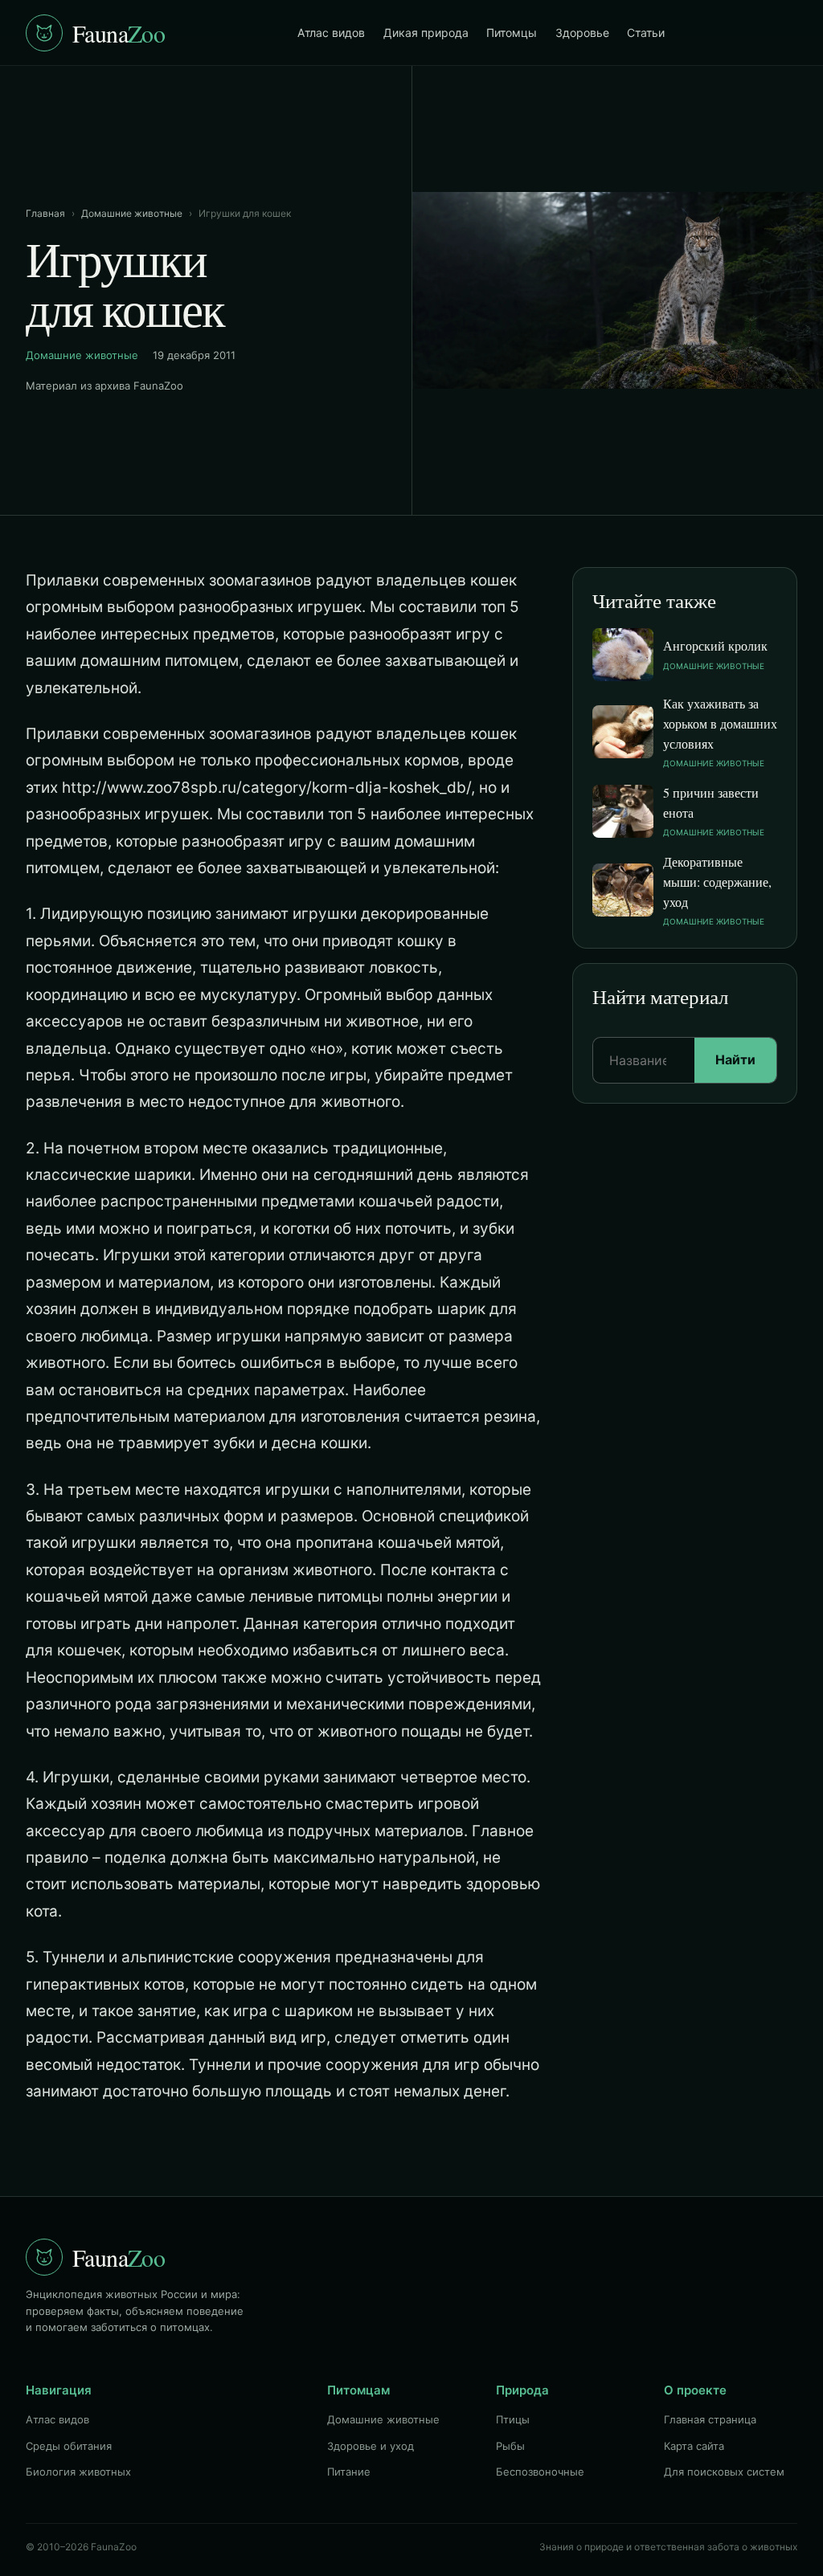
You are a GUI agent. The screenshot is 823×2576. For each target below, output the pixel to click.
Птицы (513, 2419)
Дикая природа (426, 33)
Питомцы (512, 33)
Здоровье (582, 33)
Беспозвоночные (540, 2472)
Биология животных (78, 2472)
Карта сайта (694, 2446)
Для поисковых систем (724, 2472)
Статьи (646, 33)
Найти (735, 1059)
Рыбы (510, 2446)
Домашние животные (132, 213)
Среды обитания (69, 2446)
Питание (349, 2472)
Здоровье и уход (371, 2446)
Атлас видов (331, 33)
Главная (45, 213)
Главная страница (710, 2419)
